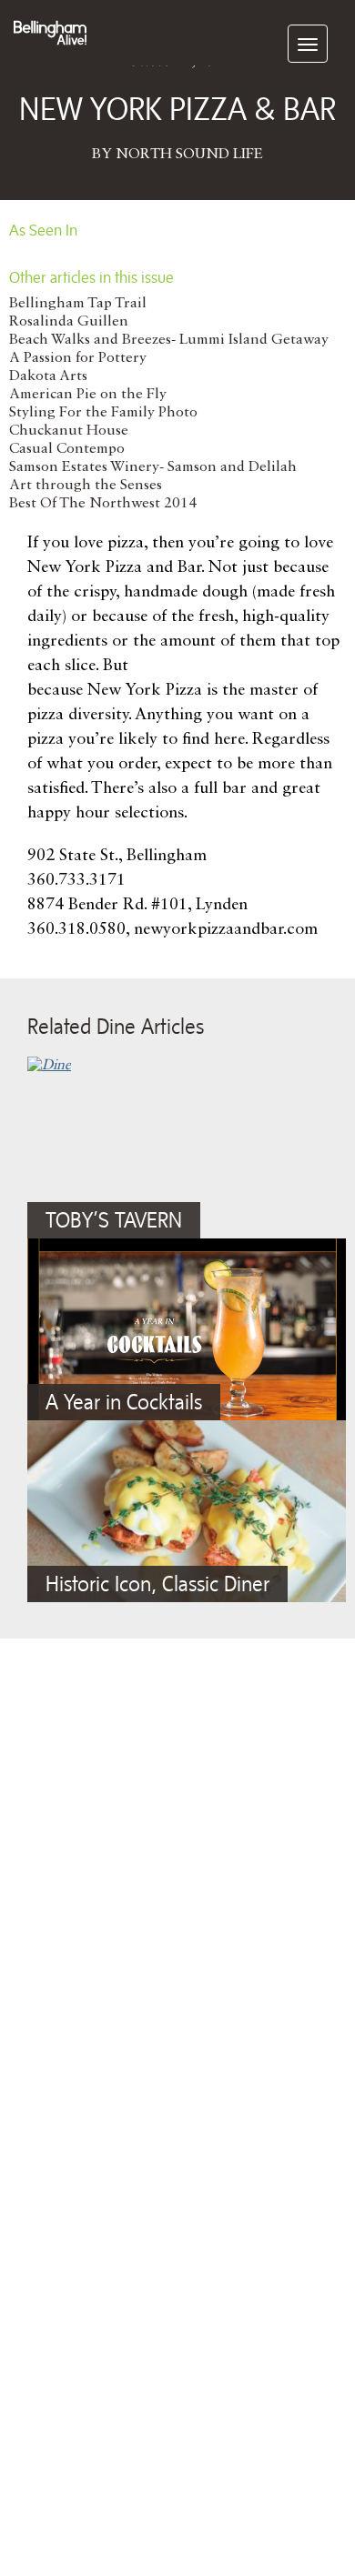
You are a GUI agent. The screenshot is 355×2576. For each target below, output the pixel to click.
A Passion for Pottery (78, 358)
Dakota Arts (48, 376)
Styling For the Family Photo (103, 413)
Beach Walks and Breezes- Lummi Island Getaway (169, 340)
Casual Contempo (67, 449)
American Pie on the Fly (88, 395)
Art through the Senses (86, 486)
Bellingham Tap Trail (78, 304)
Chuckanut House (69, 431)
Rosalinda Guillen (69, 322)
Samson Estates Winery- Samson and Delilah (153, 467)
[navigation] (308, 44)
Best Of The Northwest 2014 (103, 504)
